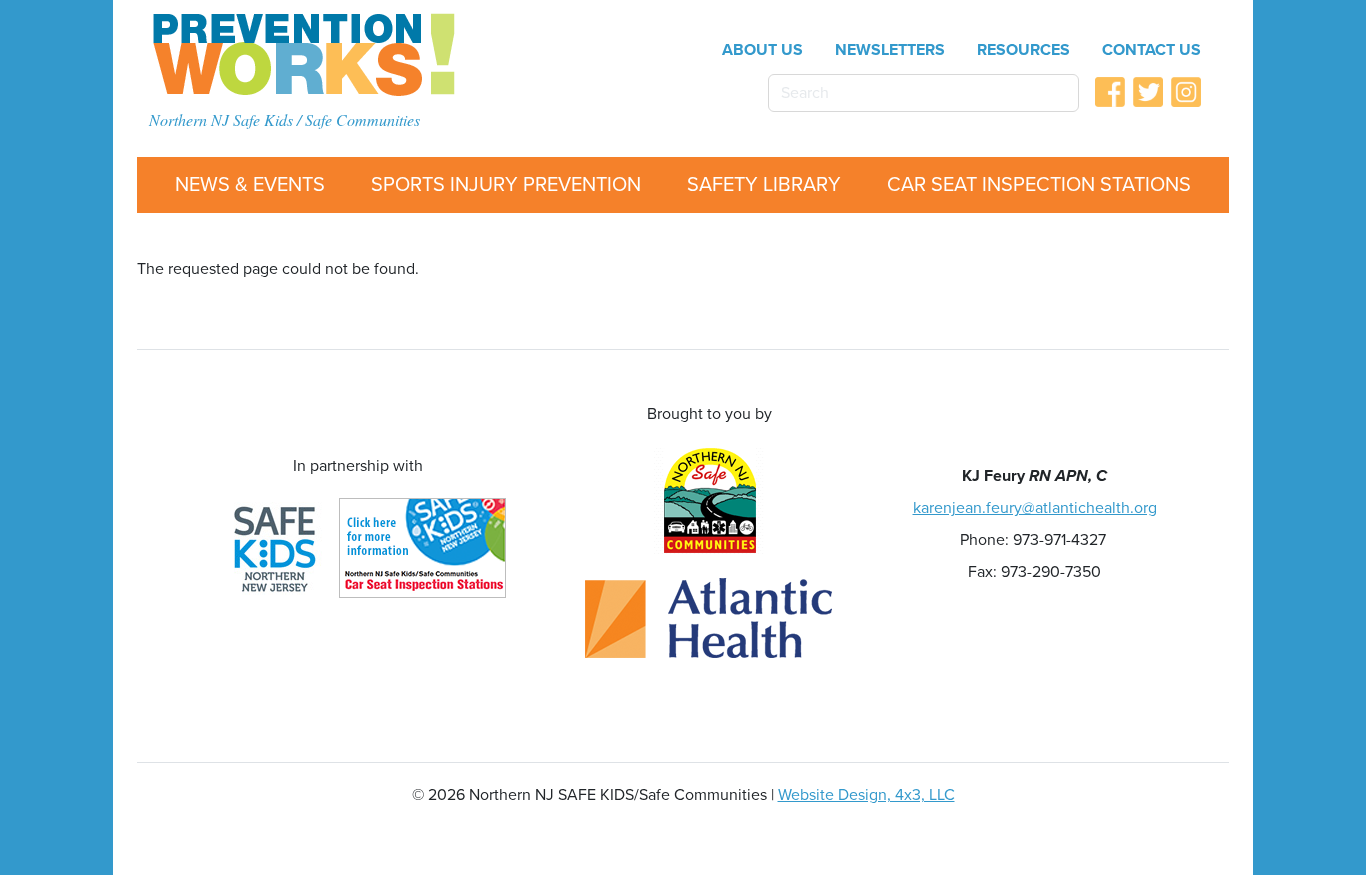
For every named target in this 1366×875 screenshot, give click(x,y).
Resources (1023, 50)
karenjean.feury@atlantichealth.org (1035, 508)
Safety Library (764, 185)
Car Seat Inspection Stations (1039, 185)
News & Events (250, 185)
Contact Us (1151, 50)
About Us (762, 50)
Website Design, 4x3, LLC (866, 795)
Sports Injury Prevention (506, 185)
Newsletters (890, 50)
